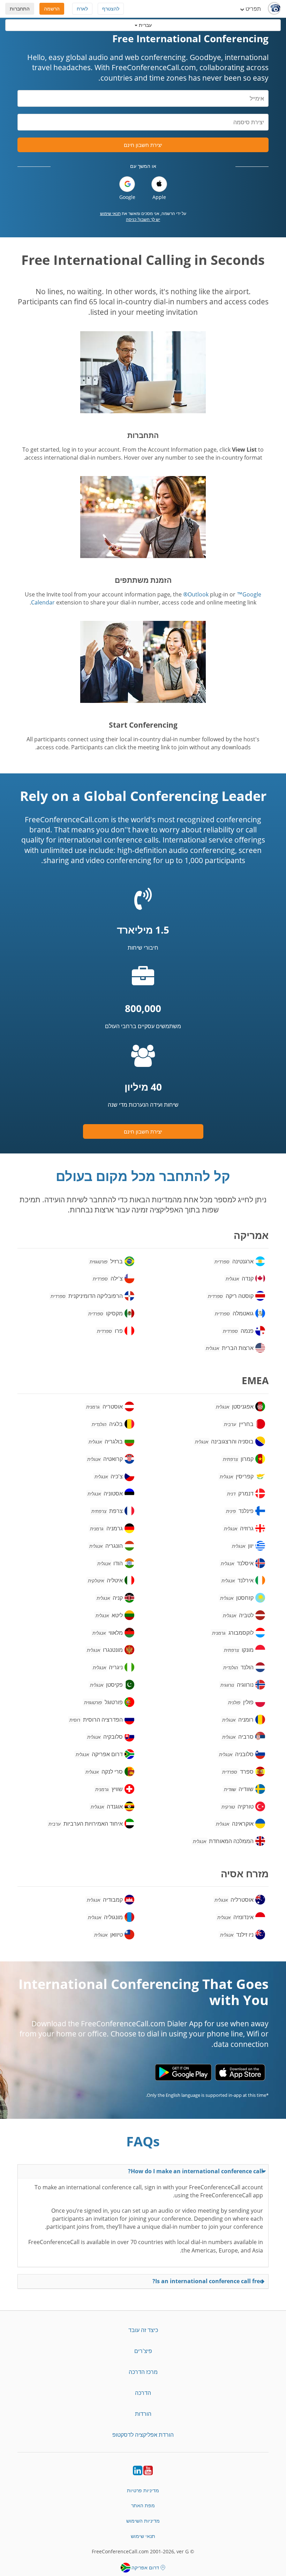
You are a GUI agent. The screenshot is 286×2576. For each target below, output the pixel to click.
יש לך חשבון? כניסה (143, 219)
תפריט (253, 9)
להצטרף (111, 9)
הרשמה (52, 9)
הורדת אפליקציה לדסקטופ (143, 2435)
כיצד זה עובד (143, 2330)
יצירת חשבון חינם (143, 145)
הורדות (143, 2414)
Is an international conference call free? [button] (208, 2281)
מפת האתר (143, 2505)
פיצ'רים (143, 2351)
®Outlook (196, 594)
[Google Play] (183, 2072)
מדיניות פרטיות (143, 2490)
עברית (145, 25)
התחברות (20, 9)
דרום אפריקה (145, 2567)
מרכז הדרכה (143, 2372)
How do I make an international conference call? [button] (195, 2171)
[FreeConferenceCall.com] (274, 9)
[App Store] (240, 2072)
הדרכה (143, 2393)
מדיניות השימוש (143, 2521)
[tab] (143, 2171)
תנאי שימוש (110, 213)
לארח (82, 9)
